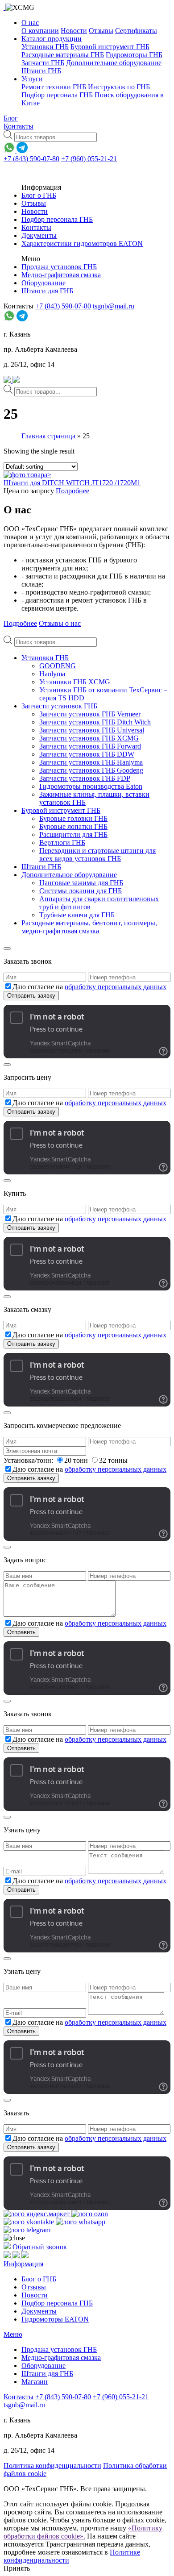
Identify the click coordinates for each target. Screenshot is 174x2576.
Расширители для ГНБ (73, 834)
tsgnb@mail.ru (114, 306)
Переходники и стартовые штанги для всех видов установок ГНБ (97, 855)
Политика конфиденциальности (52, 2466)
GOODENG (58, 666)
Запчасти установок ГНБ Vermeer (90, 714)
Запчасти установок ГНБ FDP (85, 778)
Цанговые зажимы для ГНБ (81, 883)
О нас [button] (30, 23)
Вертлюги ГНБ (62, 843)
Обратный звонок (40, 2247)
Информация (23, 2264)
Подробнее (72, 491)
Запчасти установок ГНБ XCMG (89, 738)
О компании (40, 31)
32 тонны (113, 1460)
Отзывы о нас (60, 623)
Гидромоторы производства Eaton (91, 786)
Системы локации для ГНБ (81, 891)
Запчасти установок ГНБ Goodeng (91, 770)
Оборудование (43, 283)
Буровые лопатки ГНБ (73, 826)
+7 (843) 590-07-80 (31, 159)
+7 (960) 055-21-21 (89, 159)
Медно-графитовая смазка (61, 275)
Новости (74, 31)
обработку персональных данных (116, 987)
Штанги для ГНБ (47, 291)
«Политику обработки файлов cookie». (83, 2532)
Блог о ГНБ (39, 195)
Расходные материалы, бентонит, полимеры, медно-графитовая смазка (89, 927)
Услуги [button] (32, 79)
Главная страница (48, 436)
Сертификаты (136, 31)
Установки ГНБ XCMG (75, 682)
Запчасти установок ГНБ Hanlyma (91, 762)
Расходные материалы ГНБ (63, 55)
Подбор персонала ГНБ (57, 95)
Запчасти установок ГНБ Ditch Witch (95, 722)
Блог (11, 118)
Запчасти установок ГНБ (59, 706)
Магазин (35, 2382)
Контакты (19, 126)
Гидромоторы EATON (55, 2319)
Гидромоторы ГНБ (134, 55)
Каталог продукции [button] (52, 39)
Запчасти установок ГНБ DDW (87, 754)
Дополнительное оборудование (114, 63)
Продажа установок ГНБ (59, 267)
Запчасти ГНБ (43, 63)
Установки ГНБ (45, 47)
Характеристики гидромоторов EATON (82, 243)
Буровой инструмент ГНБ (110, 47)
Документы (39, 235)
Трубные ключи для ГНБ (77, 915)
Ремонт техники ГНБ (54, 87)
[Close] (7, 949)
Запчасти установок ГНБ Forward (90, 746)
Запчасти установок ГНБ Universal (92, 730)
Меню (13, 2334)
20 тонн (77, 1460)
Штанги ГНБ (41, 71)
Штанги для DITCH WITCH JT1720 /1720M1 (72, 483)
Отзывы (101, 31)
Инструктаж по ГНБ (119, 87)
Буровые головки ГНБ (73, 818)
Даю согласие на (89, 987)
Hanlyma (52, 674)
